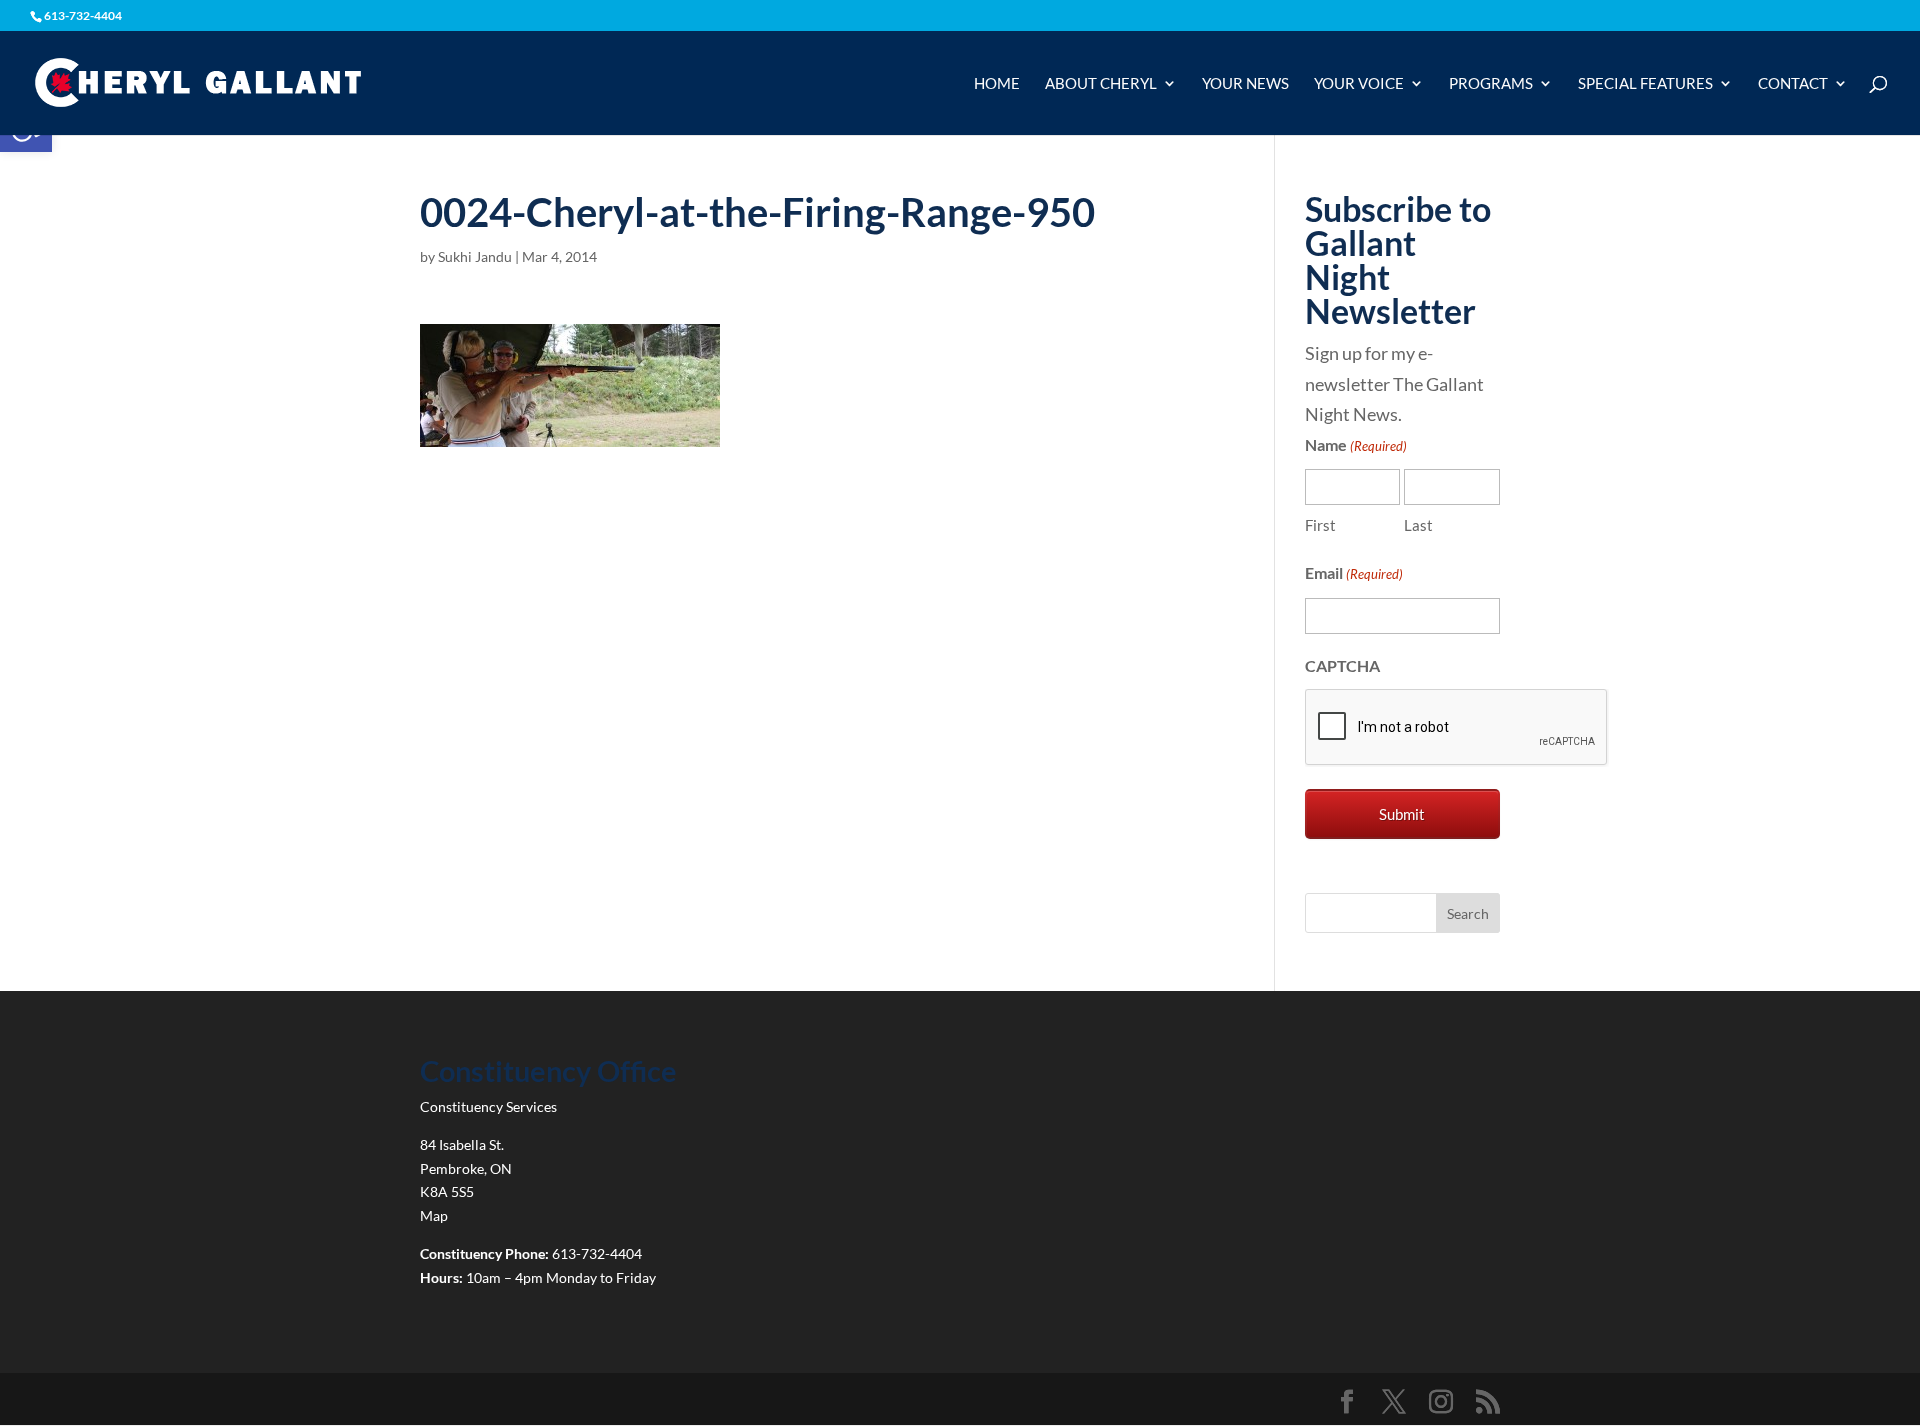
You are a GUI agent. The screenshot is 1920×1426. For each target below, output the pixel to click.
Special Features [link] (1645, 84)
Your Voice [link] (1359, 84)
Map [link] (434, 1215)
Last (1418, 525)
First (1320, 525)
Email (1354, 572)
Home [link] (997, 84)
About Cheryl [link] (1101, 84)
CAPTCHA (1342, 665)
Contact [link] (1793, 84)
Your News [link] (1245, 84)
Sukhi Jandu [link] (475, 256)
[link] (197, 81)
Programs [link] (1491, 84)
